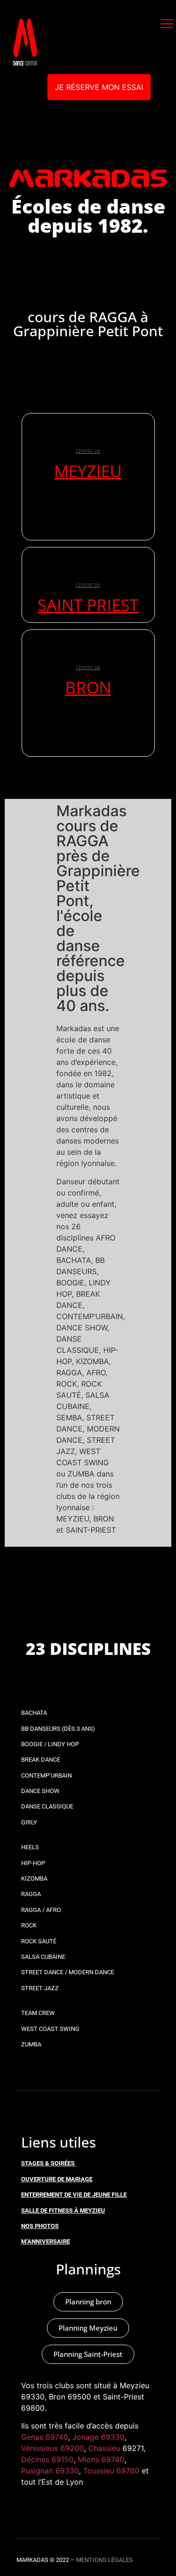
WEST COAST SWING (50, 2029)
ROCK (29, 1925)
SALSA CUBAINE (43, 1957)
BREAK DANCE (41, 1760)
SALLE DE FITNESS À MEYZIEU (63, 2211)
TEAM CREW (38, 2013)
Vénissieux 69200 (53, 2448)
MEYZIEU (88, 471)
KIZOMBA (34, 1878)
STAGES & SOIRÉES (48, 2163)
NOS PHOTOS (40, 2226)
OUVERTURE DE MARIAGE (57, 2179)
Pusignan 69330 (50, 2471)
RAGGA (31, 1894)
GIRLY (29, 1822)
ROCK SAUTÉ (39, 1941)
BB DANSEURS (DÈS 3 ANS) (58, 1729)
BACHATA (34, 1713)
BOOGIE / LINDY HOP (50, 1744)
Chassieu (104, 2448)
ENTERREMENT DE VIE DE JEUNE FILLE (74, 2195)
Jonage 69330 (98, 2437)
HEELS (30, 1847)
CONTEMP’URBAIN (46, 1775)
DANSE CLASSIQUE (47, 1806)
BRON (88, 687)
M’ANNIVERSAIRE (46, 2241)
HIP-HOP (33, 1863)
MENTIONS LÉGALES (104, 2560)
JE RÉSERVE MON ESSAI (99, 87)
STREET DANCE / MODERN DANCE (68, 1972)
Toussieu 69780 (111, 2471)
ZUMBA (31, 2044)
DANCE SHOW (40, 1791)
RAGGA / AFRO (41, 1910)
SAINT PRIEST (88, 605)
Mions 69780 (101, 2459)
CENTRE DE (88, 451)
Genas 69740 (45, 2437)
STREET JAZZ (40, 1988)
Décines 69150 (47, 2459)
